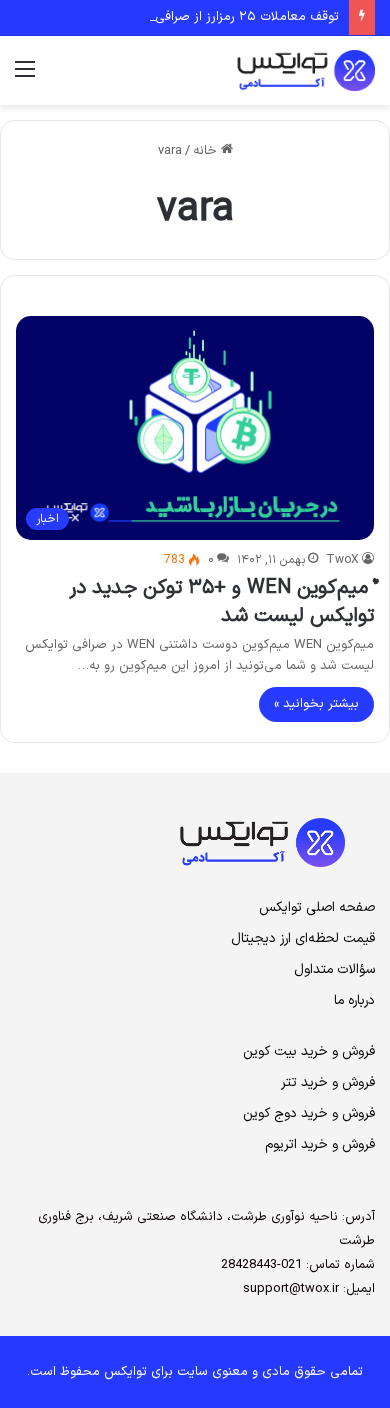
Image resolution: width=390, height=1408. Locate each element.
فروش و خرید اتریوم (320, 1144)
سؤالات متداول (334, 969)
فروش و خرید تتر (328, 1082)
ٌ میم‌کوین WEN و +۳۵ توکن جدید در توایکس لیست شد (221, 602)
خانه (207, 151)
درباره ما (354, 1000)
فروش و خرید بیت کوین (309, 1051)
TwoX (342, 560)
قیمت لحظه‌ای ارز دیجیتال (303, 938)
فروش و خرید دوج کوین (309, 1113)
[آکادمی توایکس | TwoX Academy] (250, 70)
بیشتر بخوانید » (316, 704)
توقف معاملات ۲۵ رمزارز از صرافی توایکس (223, 17)
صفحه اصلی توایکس (317, 907)
